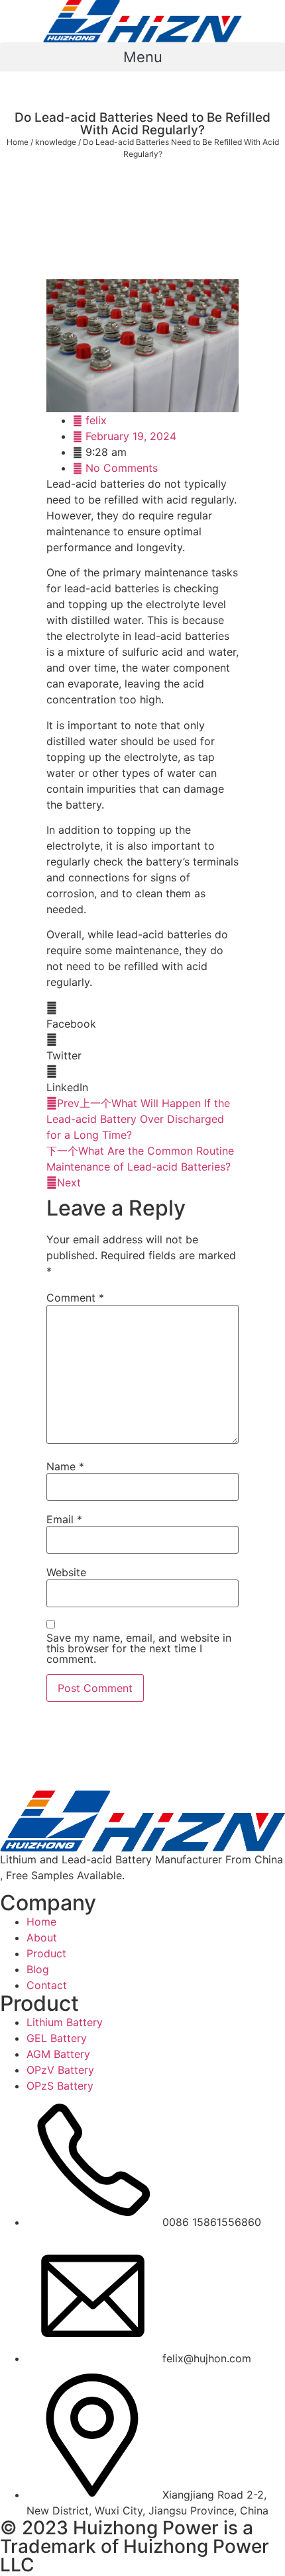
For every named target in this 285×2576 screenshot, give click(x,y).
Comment (75, 1298)
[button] (142, 57)
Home (18, 142)
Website (66, 1572)
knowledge (56, 142)
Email (64, 1519)
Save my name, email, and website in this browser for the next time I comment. (139, 1648)
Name (65, 1466)
